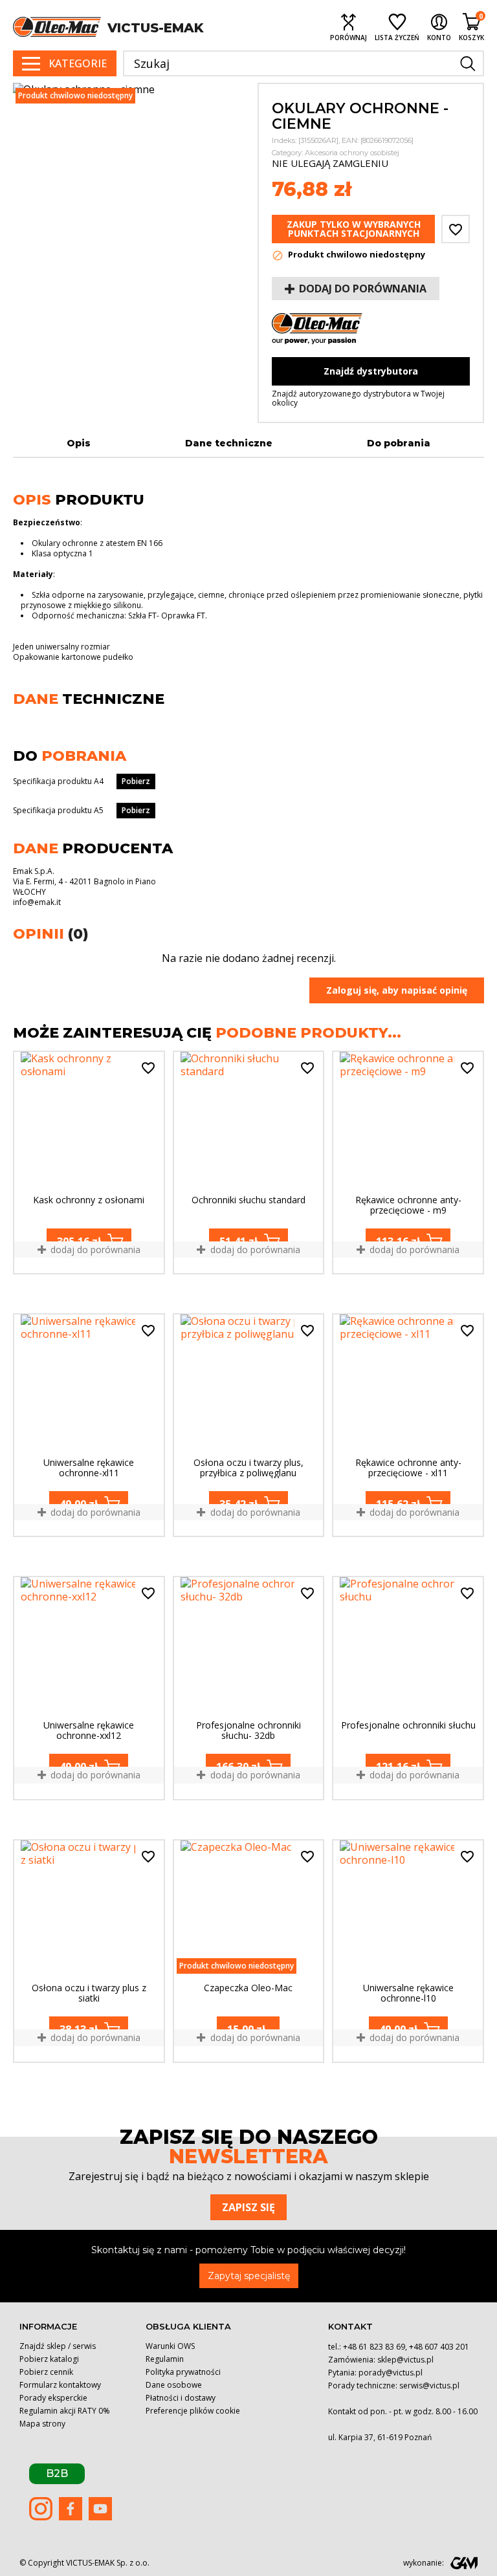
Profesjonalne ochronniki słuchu (408, 1726)
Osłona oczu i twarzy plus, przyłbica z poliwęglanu (248, 1468)
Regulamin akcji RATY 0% (65, 2411)
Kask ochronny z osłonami (89, 1200)
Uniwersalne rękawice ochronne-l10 (408, 1993)
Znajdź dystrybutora (371, 371)
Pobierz (136, 781)
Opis (79, 443)
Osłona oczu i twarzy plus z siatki (89, 1993)
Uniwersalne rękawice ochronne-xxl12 (89, 1730)
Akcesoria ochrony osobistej (352, 153)
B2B (57, 2473)
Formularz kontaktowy (60, 2385)
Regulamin (165, 2359)
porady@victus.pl (391, 2373)
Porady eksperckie (53, 2398)
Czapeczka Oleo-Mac (248, 1988)
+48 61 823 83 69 (374, 2347)
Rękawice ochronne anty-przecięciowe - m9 (408, 1205)
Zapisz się (248, 2207)
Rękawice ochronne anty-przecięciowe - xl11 (408, 1468)
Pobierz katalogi (49, 2359)
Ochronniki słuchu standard (248, 1200)
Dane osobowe (174, 2385)
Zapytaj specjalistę (249, 2276)
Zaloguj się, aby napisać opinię (397, 990)
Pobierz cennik (46, 2372)
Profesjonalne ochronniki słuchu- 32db (248, 1730)
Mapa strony (42, 2424)
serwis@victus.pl (429, 2385)
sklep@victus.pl (405, 2360)
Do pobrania (399, 443)
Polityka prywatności (183, 2372)
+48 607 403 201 (439, 2347)
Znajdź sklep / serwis (58, 2346)
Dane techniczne (229, 443)
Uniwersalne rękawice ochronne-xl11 (89, 1468)
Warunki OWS (170, 2346)
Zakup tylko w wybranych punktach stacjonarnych (354, 229)
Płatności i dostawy (181, 2398)
